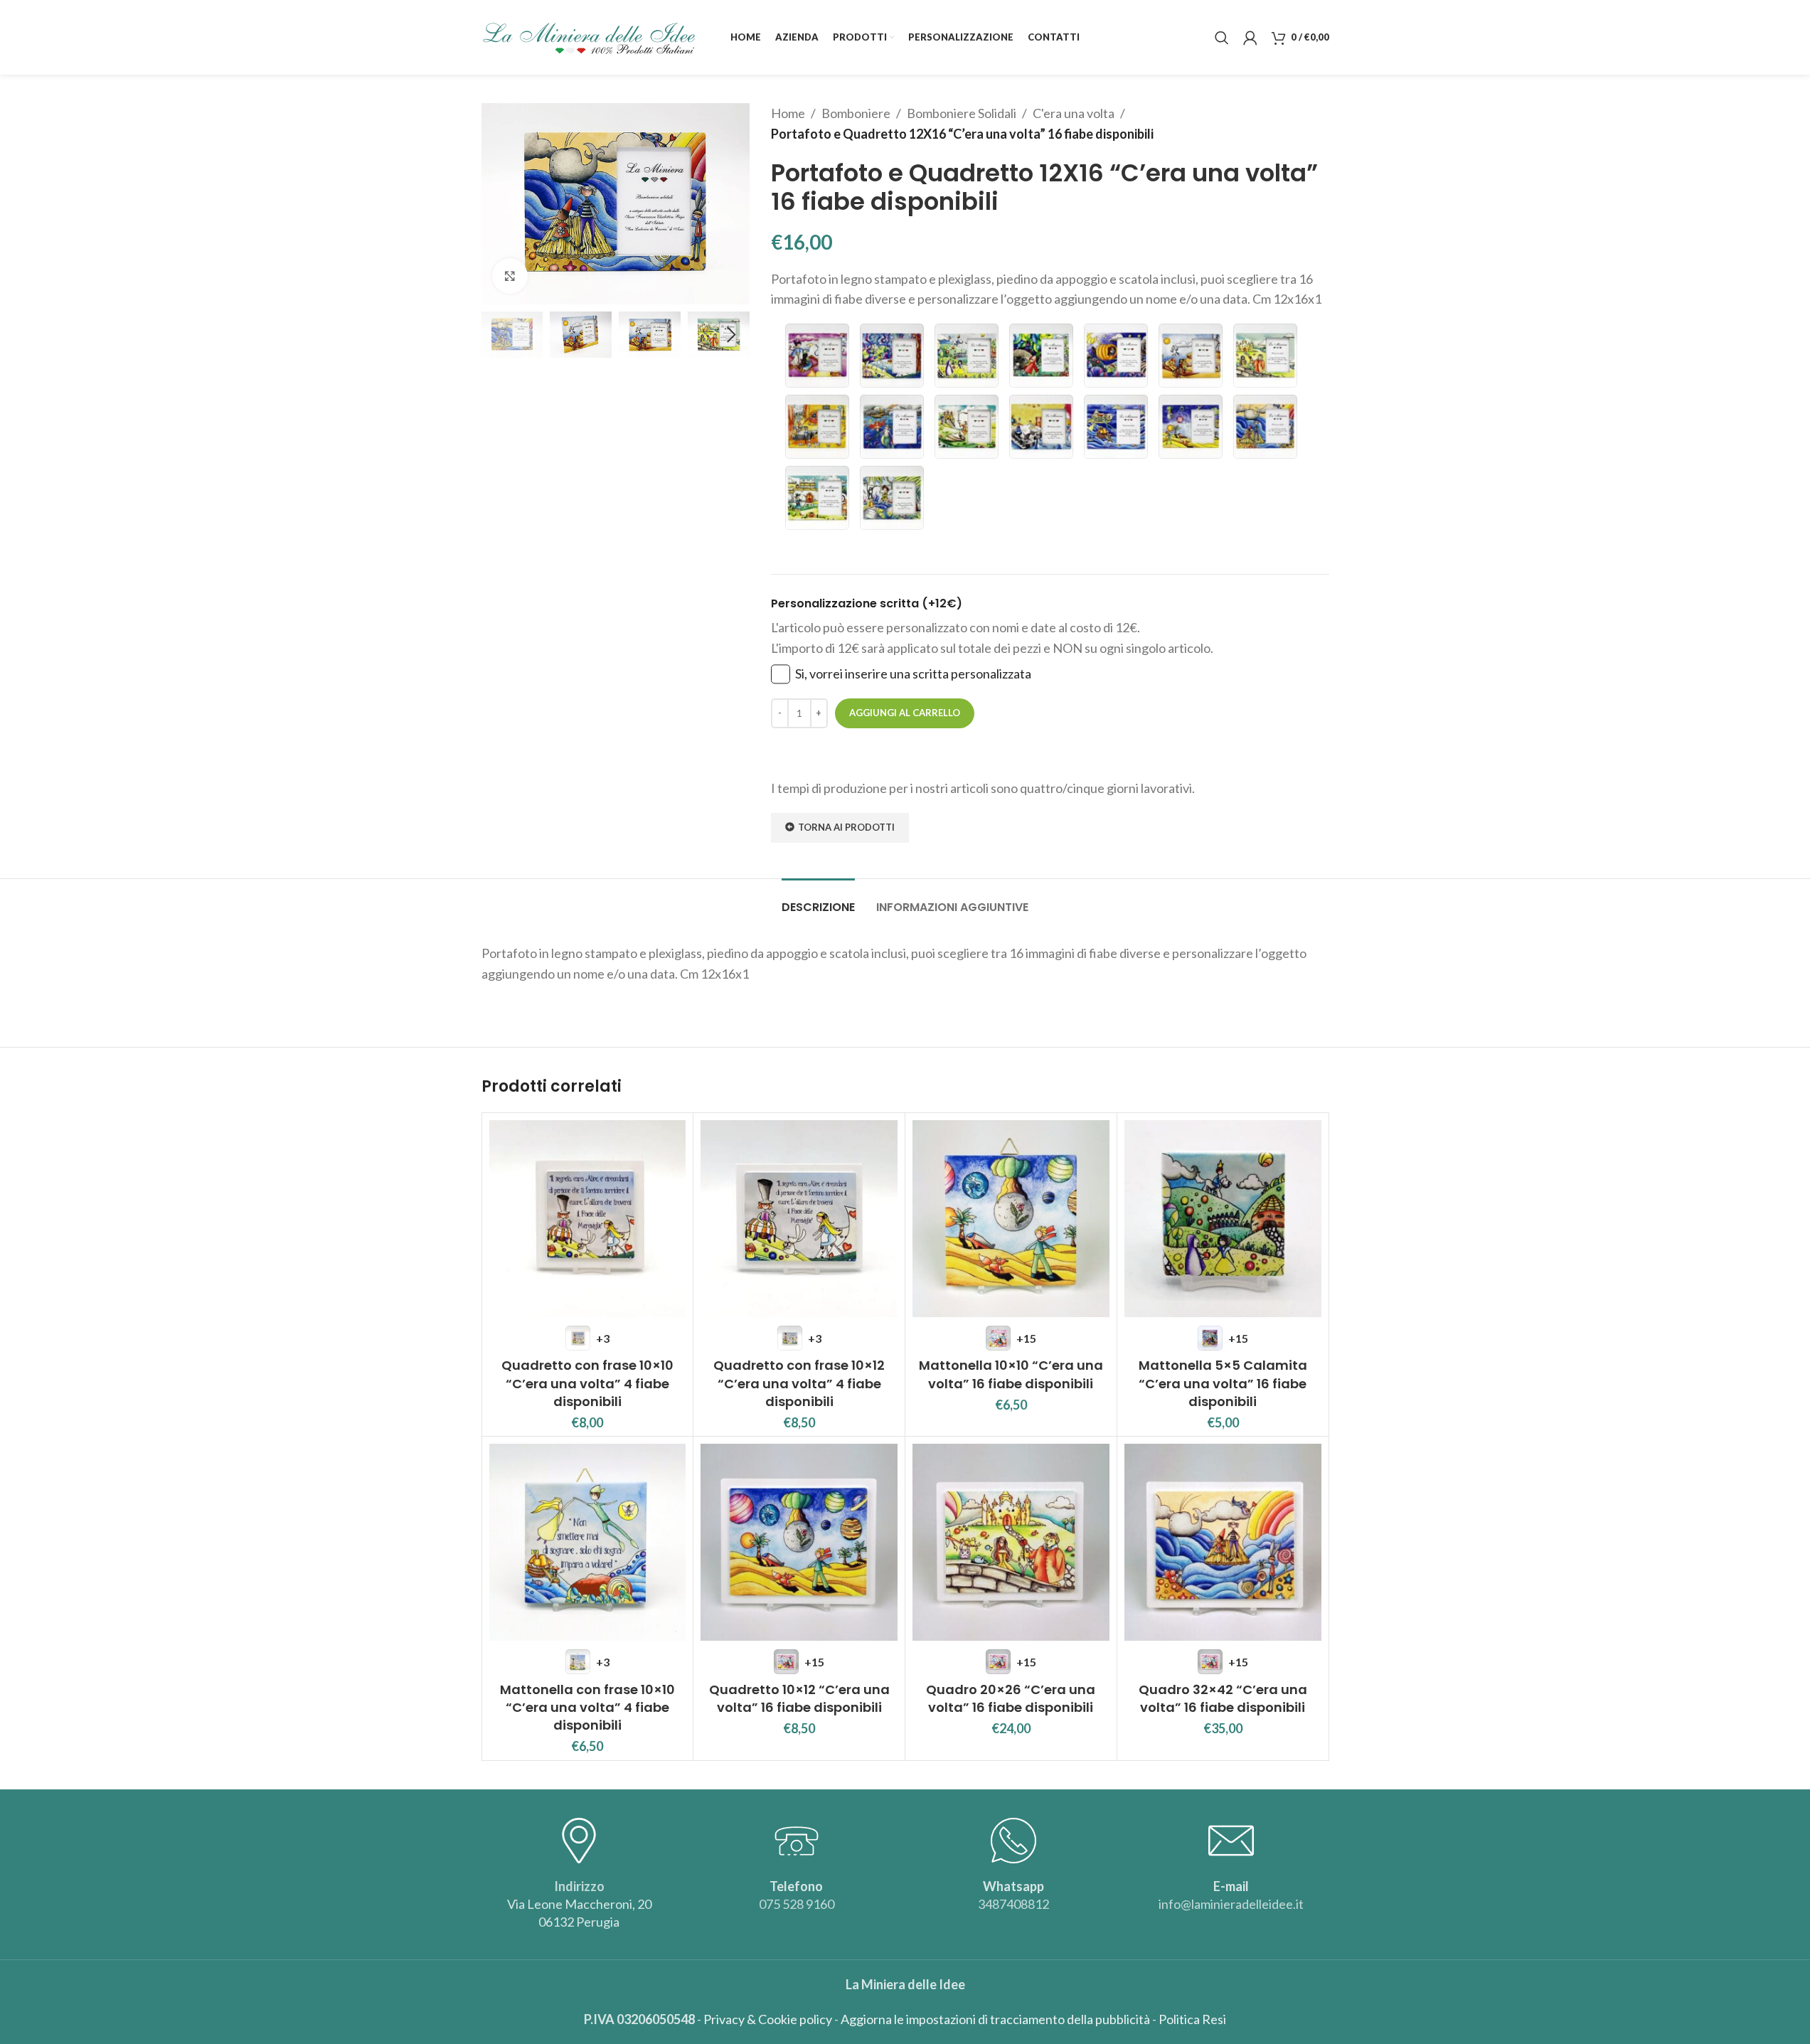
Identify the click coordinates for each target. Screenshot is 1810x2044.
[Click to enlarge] (510, 276)
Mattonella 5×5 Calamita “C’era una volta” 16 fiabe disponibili (1223, 1383)
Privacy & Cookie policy (768, 2019)
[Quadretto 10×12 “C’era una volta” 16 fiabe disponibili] (799, 1542)
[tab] (818, 900)
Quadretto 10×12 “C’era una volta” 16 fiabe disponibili (799, 1698)
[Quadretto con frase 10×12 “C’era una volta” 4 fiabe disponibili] (799, 1219)
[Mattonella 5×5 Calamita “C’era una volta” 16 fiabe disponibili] (1223, 1219)
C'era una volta (1074, 113)
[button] (499, 335)
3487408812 (1013, 1904)
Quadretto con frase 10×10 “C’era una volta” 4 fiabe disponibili (587, 1383)
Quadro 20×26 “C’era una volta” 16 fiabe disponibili (1011, 1698)
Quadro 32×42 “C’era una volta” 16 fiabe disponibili (1223, 1698)
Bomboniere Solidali (962, 113)
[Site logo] (588, 36)
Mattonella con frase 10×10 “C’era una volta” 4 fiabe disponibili (587, 1707)
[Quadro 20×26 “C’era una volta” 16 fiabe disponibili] (1011, 1542)
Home (788, 113)
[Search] (1222, 38)
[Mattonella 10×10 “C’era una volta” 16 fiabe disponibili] (1011, 1219)
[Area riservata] (1250, 38)
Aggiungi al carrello (905, 713)
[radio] (817, 356)
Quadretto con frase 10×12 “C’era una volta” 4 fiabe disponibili (799, 1383)
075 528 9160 (797, 1904)
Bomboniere (856, 113)
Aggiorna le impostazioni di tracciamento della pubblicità (995, 2019)
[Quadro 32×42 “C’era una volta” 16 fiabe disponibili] (1223, 1542)
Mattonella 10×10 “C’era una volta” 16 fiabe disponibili (1011, 1374)
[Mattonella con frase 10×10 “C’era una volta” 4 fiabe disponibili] (588, 1542)
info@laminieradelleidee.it (1231, 1904)
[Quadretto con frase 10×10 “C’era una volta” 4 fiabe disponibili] (588, 1219)
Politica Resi (1192, 2019)
